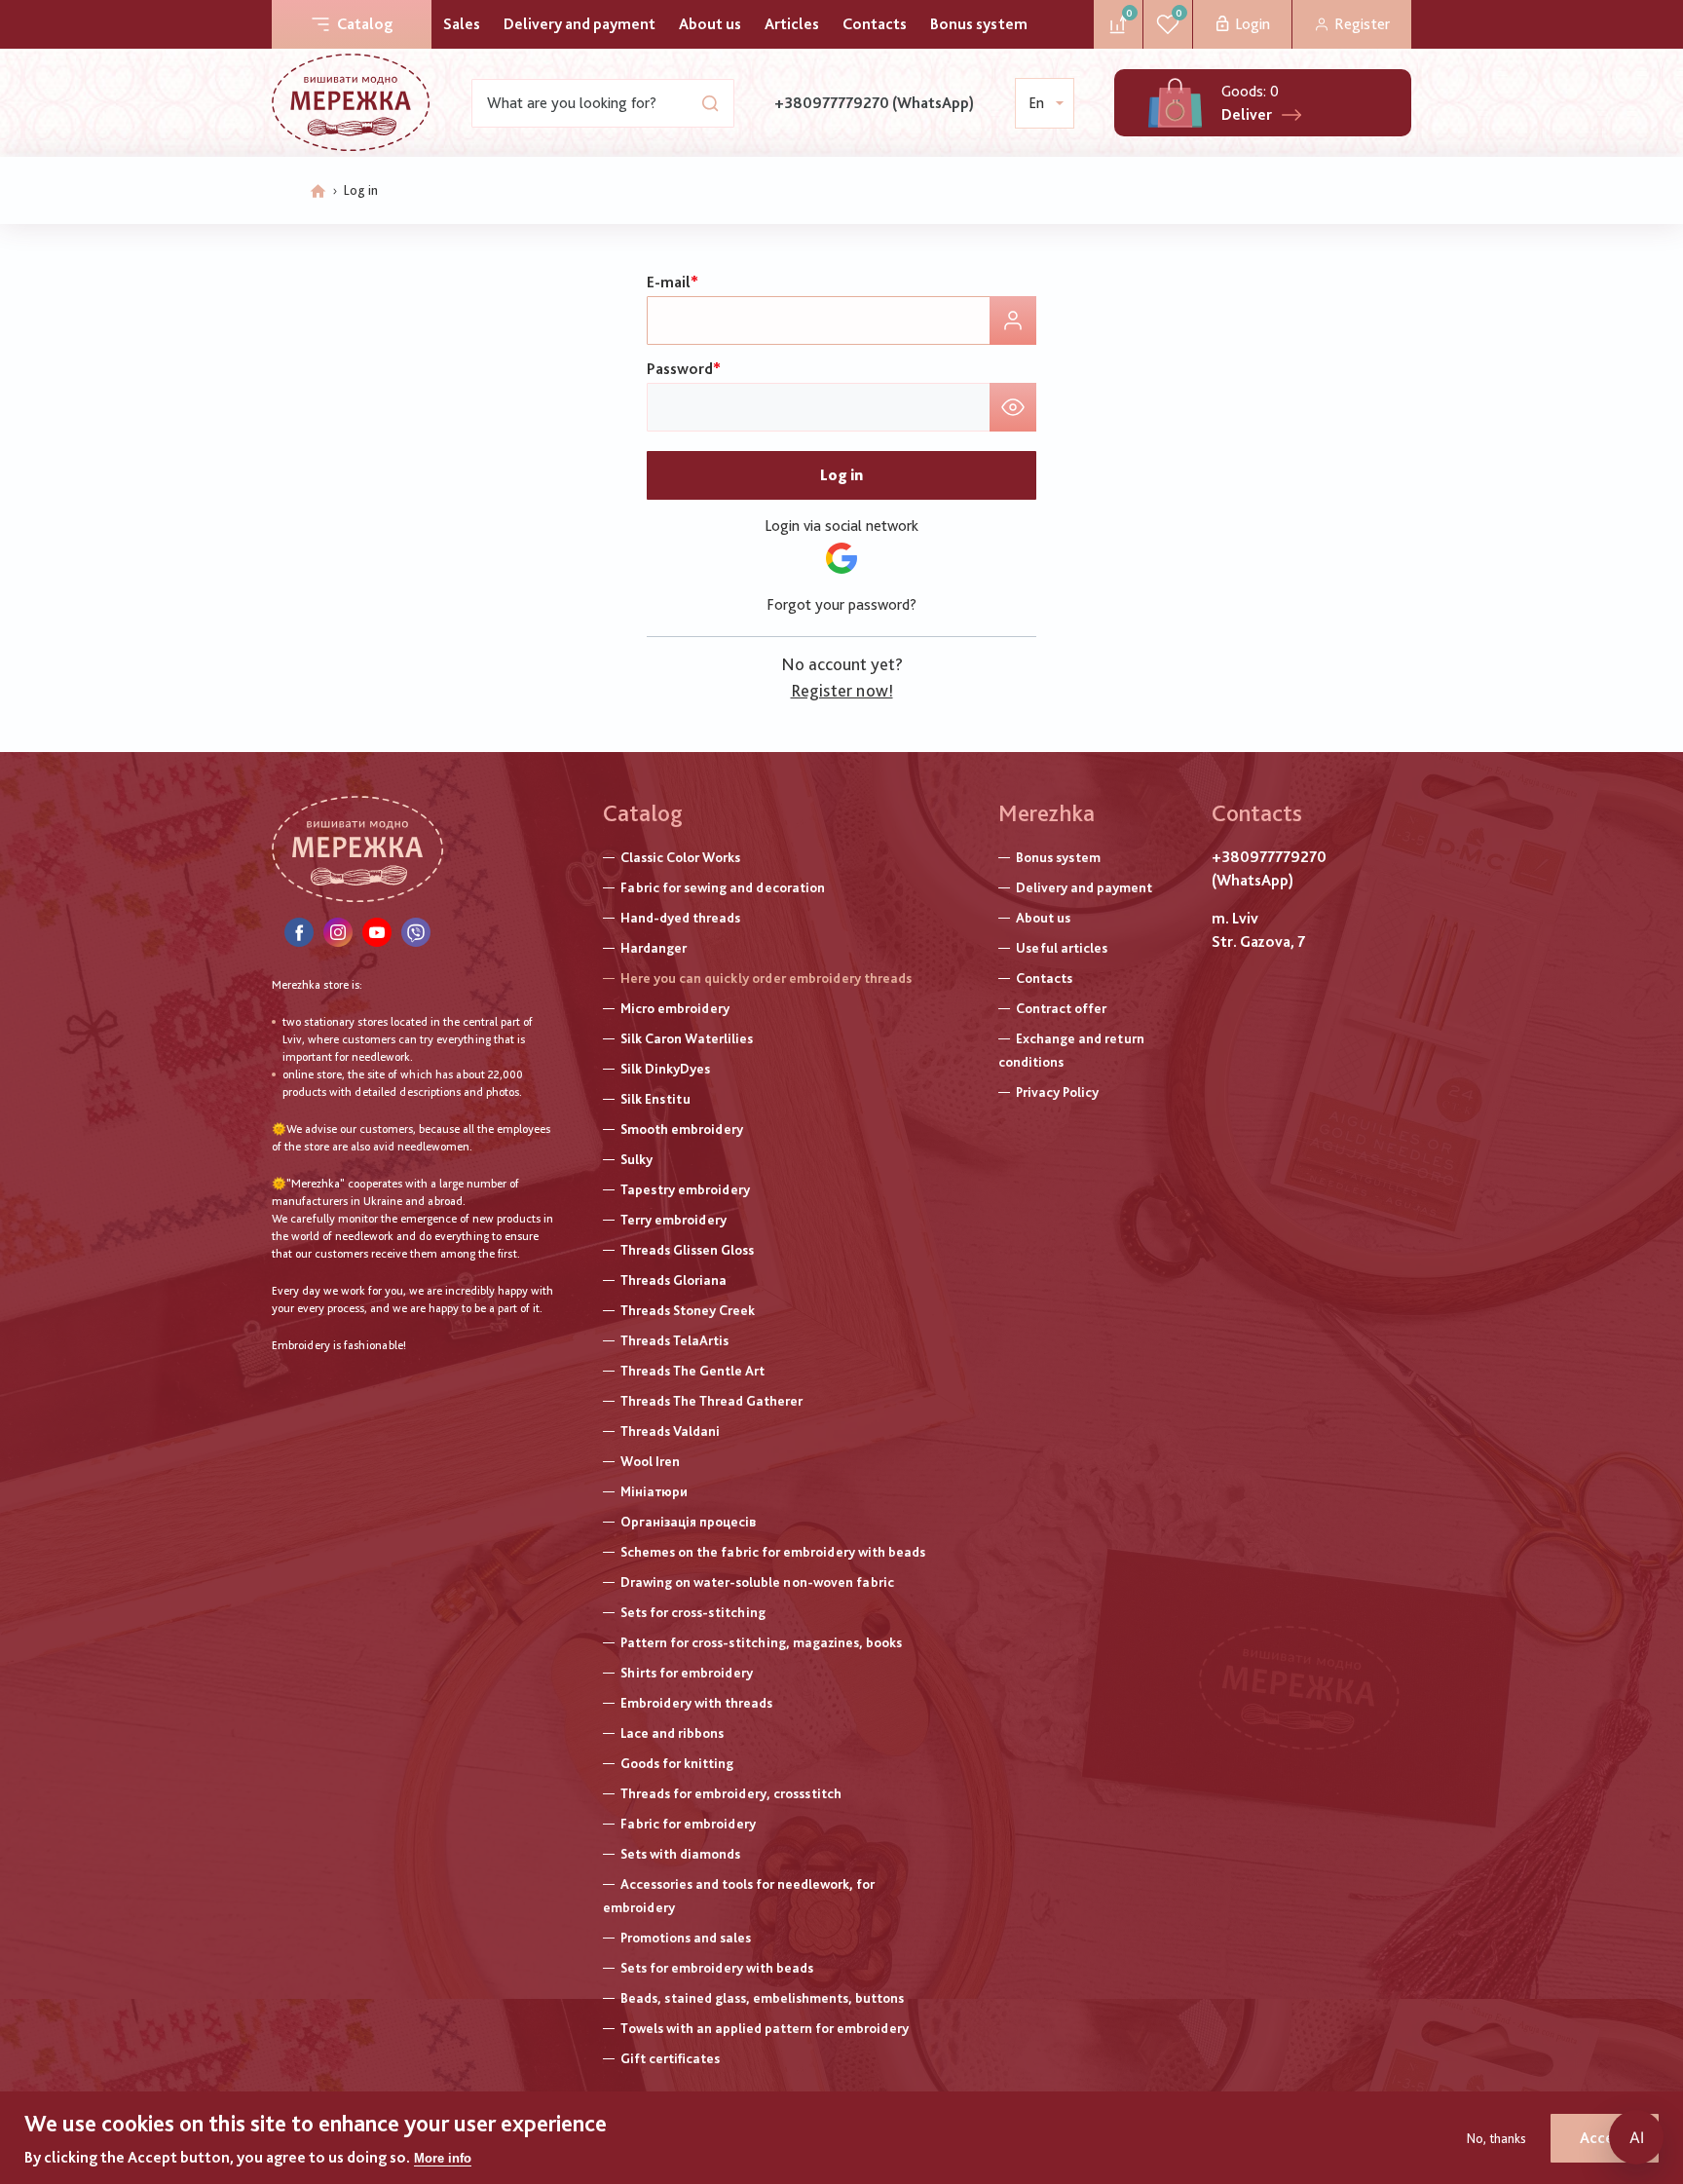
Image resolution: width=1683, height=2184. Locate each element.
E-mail (669, 282)
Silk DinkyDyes (665, 1069)
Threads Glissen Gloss (687, 1250)
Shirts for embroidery (687, 1673)
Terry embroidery (673, 1220)
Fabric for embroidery (688, 1824)
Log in (841, 475)
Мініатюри (654, 1491)
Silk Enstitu (655, 1099)
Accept (1605, 2138)
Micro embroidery (675, 1008)
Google (841, 558)
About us (710, 24)
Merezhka (1047, 813)
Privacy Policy (1057, 1092)
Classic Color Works (680, 857)
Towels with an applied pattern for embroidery (765, 2028)
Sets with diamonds (680, 1854)
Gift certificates (670, 2058)
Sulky (636, 1159)
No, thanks (1496, 2138)
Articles (792, 24)
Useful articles (1062, 948)
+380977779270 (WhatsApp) (874, 103)
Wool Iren (650, 1461)
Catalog (365, 24)
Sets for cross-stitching (693, 1612)
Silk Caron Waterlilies (687, 1038)
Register (1362, 24)
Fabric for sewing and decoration (723, 887)
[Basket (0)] (1175, 103)
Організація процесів (688, 1522)
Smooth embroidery (682, 1129)
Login (1253, 24)
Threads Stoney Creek (688, 1310)
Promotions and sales (686, 1938)
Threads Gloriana (673, 1280)
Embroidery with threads (696, 1703)
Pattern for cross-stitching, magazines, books (761, 1642)
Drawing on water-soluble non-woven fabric (757, 1582)
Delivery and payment (580, 24)
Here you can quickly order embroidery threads (766, 978)
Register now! (842, 690)
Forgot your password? (841, 604)
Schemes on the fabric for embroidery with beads (773, 1552)
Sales (462, 24)
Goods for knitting (677, 1763)
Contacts (875, 24)
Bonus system (979, 24)
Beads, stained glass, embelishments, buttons (762, 1998)
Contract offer (1061, 1008)
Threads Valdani (670, 1431)
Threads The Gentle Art (692, 1371)
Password (680, 369)
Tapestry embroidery (685, 1189)
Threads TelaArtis (674, 1340)
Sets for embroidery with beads (717, 1968)
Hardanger (654, 948)
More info (443, 2158)
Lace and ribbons (672, 1733)
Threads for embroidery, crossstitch (731, 1793)
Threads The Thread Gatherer (711, 1401)
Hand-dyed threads (680, 918)
